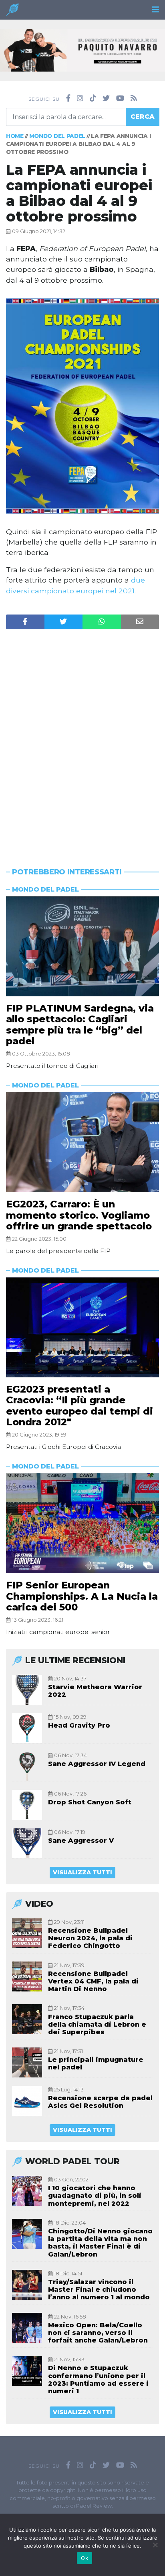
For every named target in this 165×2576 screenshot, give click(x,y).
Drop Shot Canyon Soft (90, 1802)
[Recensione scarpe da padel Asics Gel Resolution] (27, 2101)
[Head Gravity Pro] (27, 1728)
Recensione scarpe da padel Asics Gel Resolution (100, 2102)
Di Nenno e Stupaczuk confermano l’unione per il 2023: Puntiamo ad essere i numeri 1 (98, 2379)
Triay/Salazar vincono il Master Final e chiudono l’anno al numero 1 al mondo (99, 2290)
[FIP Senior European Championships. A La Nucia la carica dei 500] (82, 1523)
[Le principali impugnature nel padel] (27, 2062)
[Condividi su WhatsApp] (102, 622)
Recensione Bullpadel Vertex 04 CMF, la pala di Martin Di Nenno (93, 1981)
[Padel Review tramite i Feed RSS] (134, 98)
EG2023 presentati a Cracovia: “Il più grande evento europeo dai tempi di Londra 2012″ (79, 1406)
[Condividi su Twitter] (64, 622)
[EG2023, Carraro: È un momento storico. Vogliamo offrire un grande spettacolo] (82, 1142)
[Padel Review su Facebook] (68, 98)
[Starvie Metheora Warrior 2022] (27, 1690)
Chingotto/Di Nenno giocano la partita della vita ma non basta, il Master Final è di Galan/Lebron (100, 2243)
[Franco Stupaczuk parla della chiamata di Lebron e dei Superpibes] (27, 2019)
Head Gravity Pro (79, 1725)
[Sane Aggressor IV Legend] (27, 1767)
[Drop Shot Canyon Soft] (27, 1805)
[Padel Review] (12, 12)
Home (15, 136)
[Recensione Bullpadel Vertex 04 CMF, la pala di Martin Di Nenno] (27, 1976)
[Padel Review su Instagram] (80, 98)
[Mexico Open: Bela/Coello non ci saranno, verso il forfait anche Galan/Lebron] (27, 2328)
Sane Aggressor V (81, 1841)
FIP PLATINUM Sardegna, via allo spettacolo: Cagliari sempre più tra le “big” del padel (80, 1025)
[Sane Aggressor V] (27, 1843)
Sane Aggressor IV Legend (97, 1764)
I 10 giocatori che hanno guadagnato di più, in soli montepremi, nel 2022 (95, 2196)
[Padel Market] (82, 50)
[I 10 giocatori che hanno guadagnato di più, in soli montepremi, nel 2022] (27, 2191)
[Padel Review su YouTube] (120, 98)
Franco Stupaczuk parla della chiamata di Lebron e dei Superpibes (97, 2024)
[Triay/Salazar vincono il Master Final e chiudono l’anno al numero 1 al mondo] (27, 2285)
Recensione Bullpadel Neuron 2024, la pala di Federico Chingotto (90, 1938)
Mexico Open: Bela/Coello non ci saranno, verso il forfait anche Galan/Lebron (98, 2333)
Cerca (143, 117)
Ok (85, 2558)
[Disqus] (82, 733)
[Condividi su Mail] (140, 622)
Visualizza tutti (82, 1872)
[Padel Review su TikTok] (93, 98)
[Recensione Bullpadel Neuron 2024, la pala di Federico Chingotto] (27, 1933)
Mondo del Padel (57, 136)
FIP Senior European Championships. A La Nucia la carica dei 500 (82, 1596)
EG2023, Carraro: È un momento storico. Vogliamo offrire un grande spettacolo (79, 1215)
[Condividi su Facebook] (25, 622)
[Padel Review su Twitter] (106, 98)
